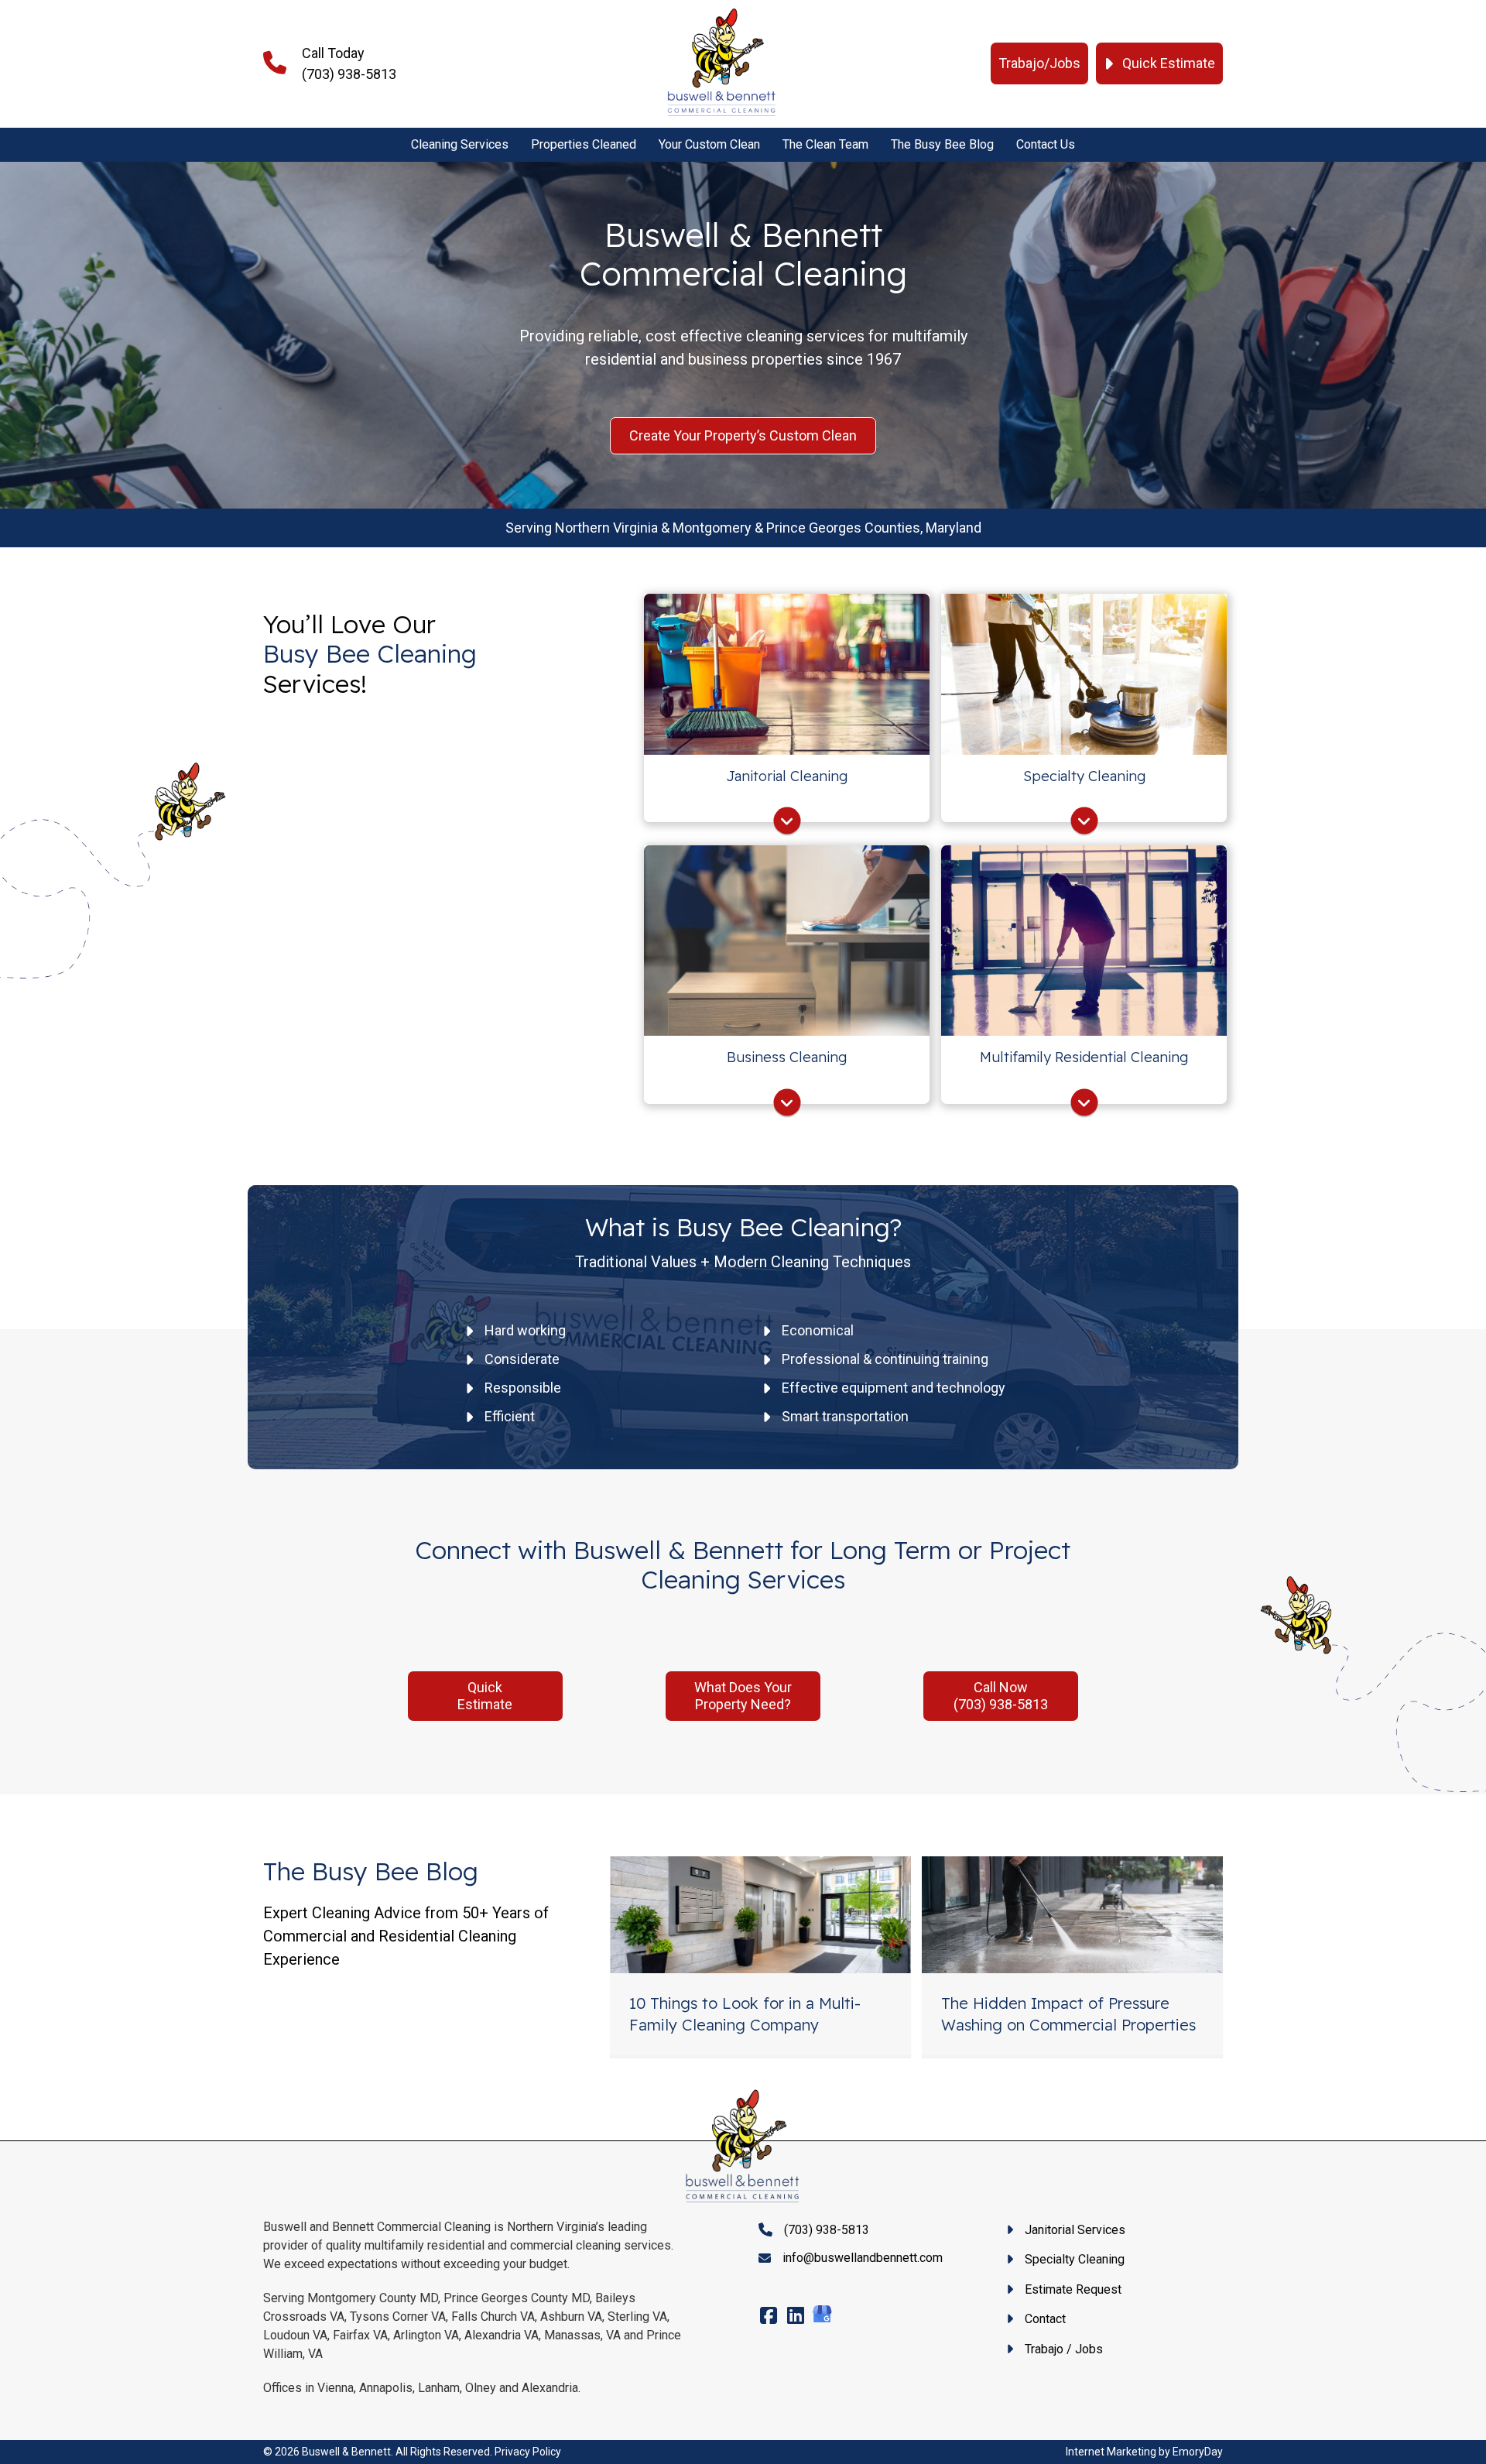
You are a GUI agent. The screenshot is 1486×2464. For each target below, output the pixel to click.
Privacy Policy (528, 2452)
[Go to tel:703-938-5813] (413, 63)
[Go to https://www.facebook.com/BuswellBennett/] (768, 2317)
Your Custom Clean (709, 144)
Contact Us (1046, 144)
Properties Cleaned (584, 144)
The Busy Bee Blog (942, 144)
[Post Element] (761, 1956)
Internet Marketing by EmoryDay (1144, 2452)
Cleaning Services (460, 144)
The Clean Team (825, 144)
